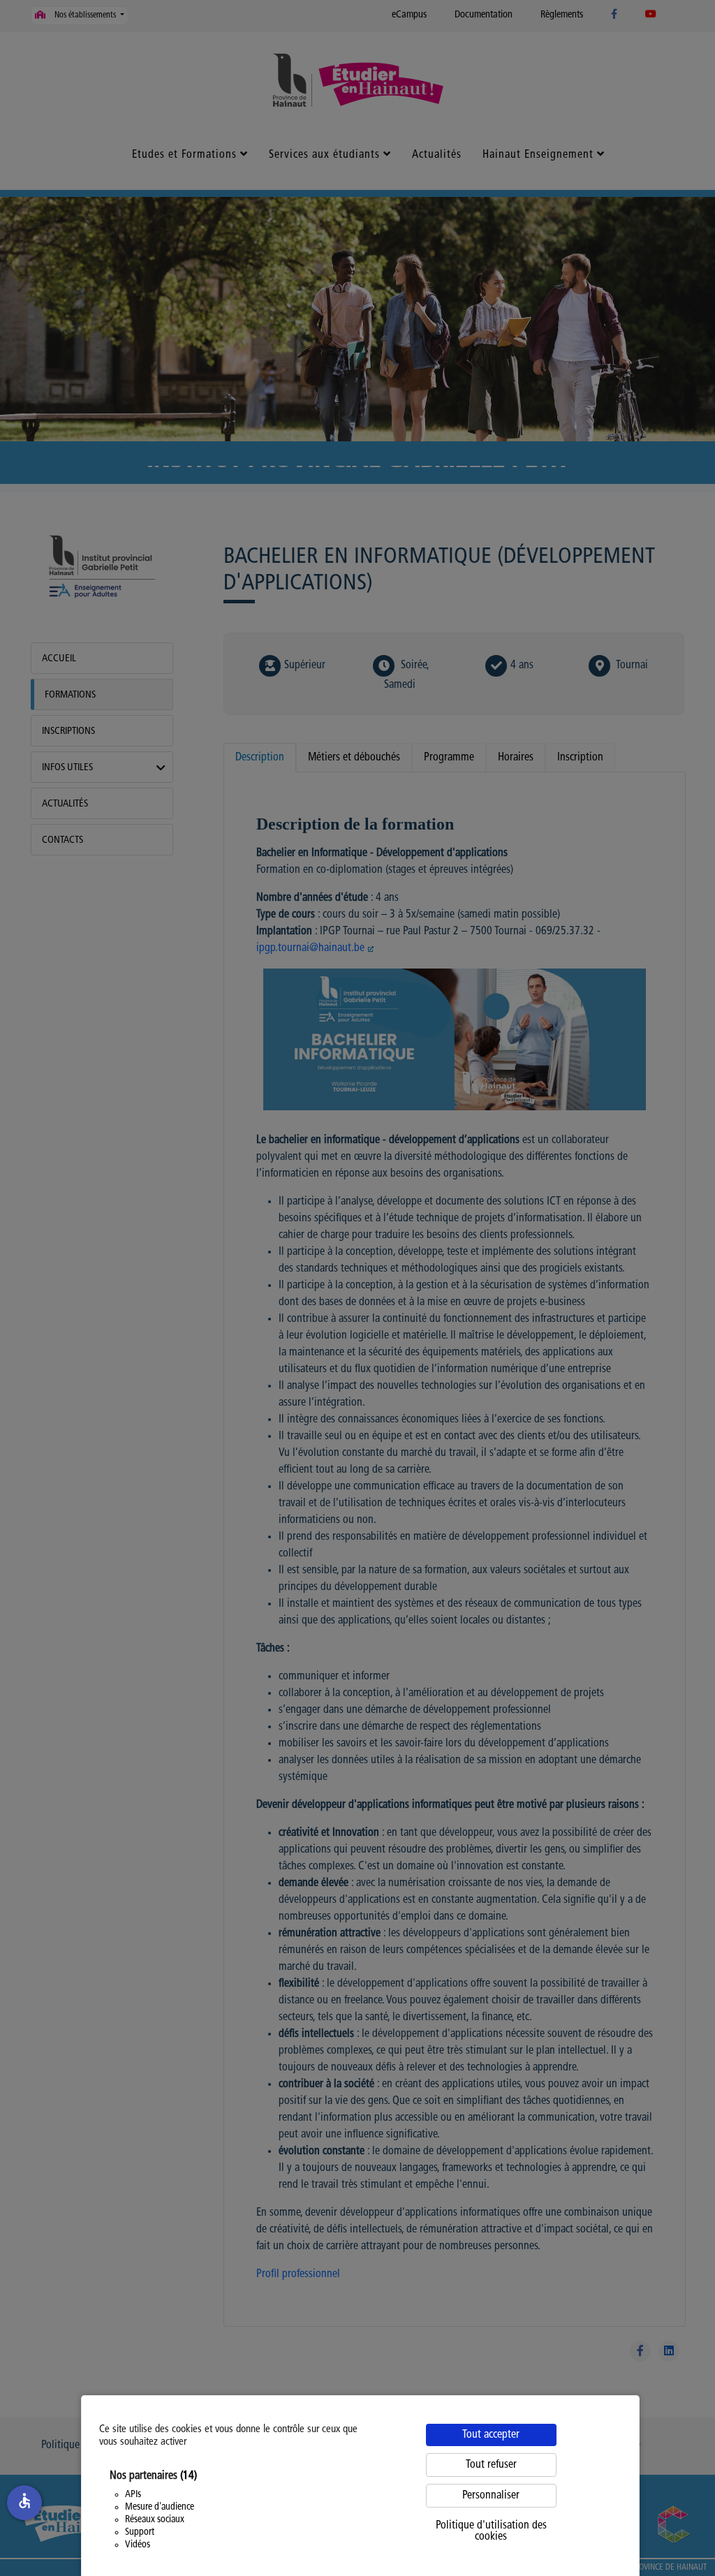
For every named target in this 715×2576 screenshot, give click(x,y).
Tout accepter (491, 2435)
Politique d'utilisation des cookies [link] (491, 2531)
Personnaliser (491, 2496)
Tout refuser (491, 2465)
